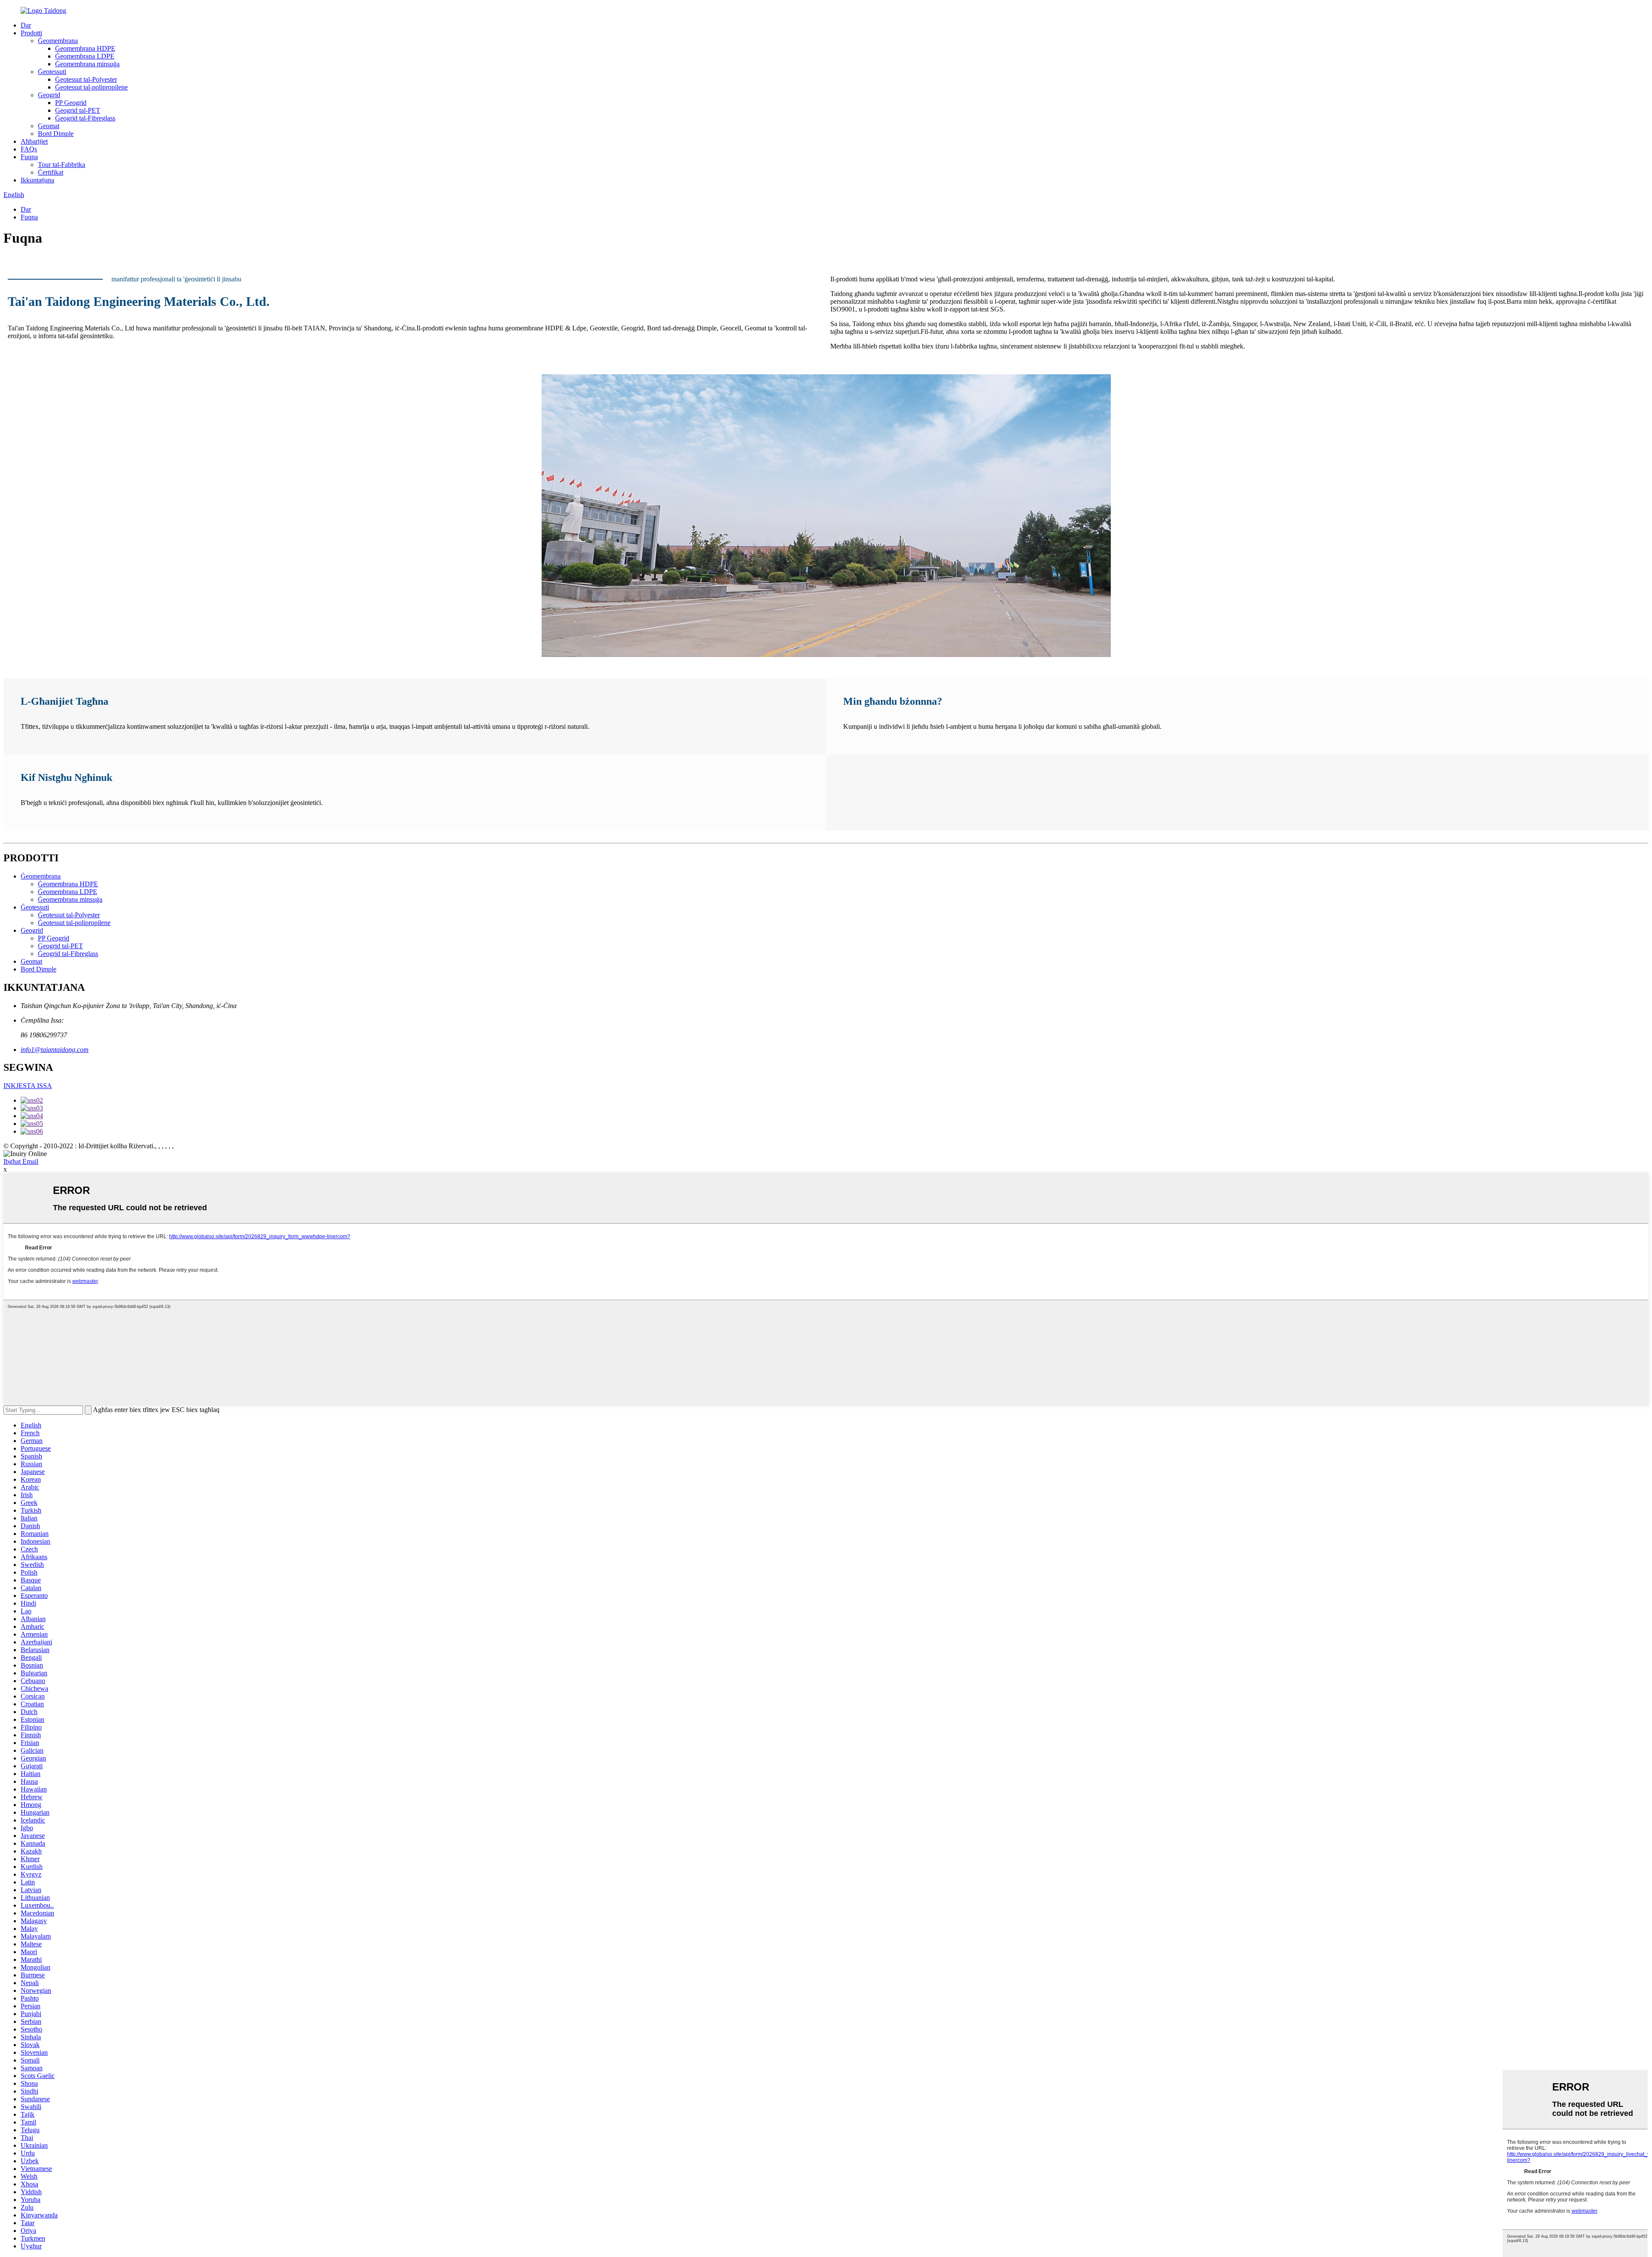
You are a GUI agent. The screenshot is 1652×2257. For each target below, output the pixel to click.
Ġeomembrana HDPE (85, 48)
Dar (26, 25)
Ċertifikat (51, 172)
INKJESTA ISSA (28, 1086)
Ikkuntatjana (37, 180)
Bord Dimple (56, 134)
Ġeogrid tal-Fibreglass (85, 118)
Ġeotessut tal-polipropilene (91, 87)
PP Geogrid (71, 103)
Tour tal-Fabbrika (62, 165)
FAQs (29, 149)
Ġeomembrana (58, 41)
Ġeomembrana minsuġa (87, 64)
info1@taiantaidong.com (55, 1050)
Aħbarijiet (34, 141)
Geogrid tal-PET (78, 110)
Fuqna (29, 157)
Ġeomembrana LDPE (85, 56)
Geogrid (49, 95)
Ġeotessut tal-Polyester (86, 79)
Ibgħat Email (21, 1161)
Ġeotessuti (52, 72)
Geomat (49, 126)
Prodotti (31, 33)
